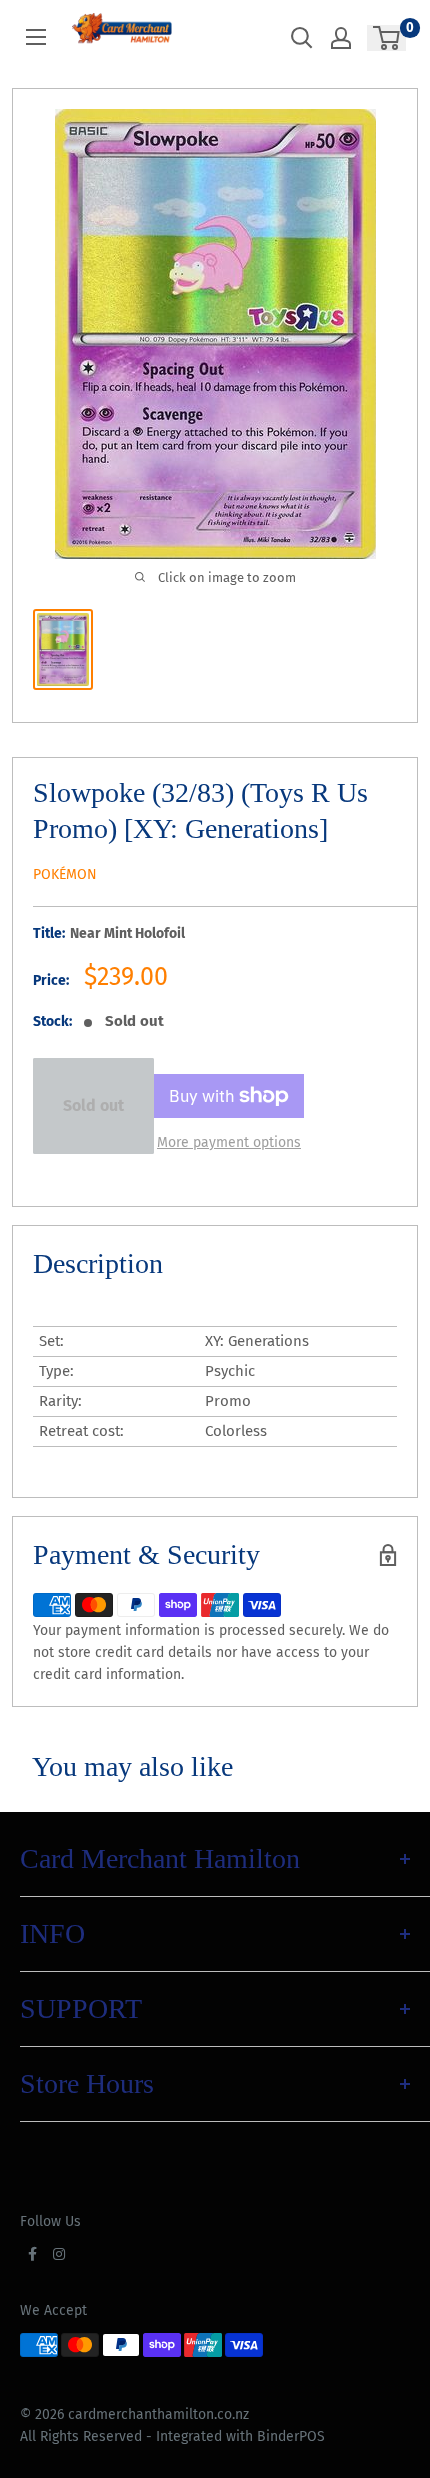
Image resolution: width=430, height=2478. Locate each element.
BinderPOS (291, 2436)
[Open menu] (36, 37)
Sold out (93, 1105)
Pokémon (65, 874)
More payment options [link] (229, 1142)
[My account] (341, 38)
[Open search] (302, 38)
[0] (387, 38)
